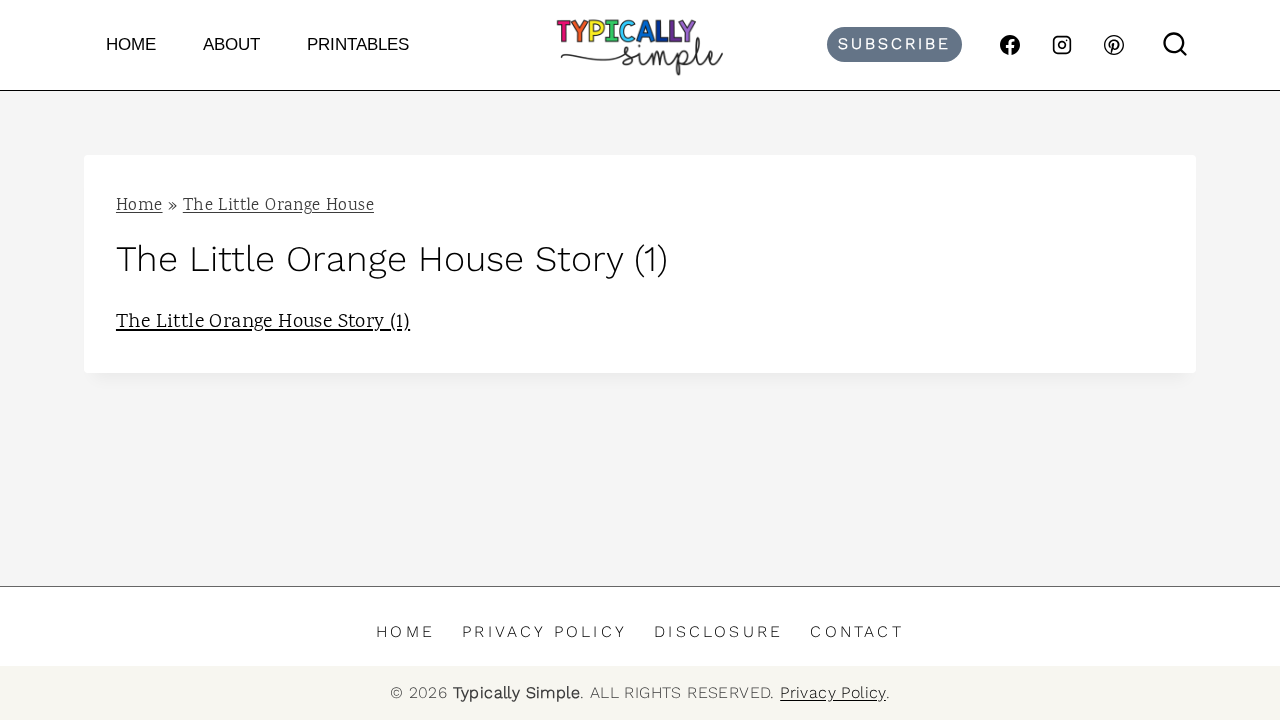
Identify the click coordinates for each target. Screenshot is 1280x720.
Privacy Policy (544, 631)
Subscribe (894, 43)
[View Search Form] (1175, 45)
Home (131, 44)
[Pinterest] (1114, 45)
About (231, 44)
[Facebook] (1010, 45)
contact (856, 631)
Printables (358, 44)
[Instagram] (1062, 45)
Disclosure (718, 631)
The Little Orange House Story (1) (263, 322)
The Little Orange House (278, 206)
